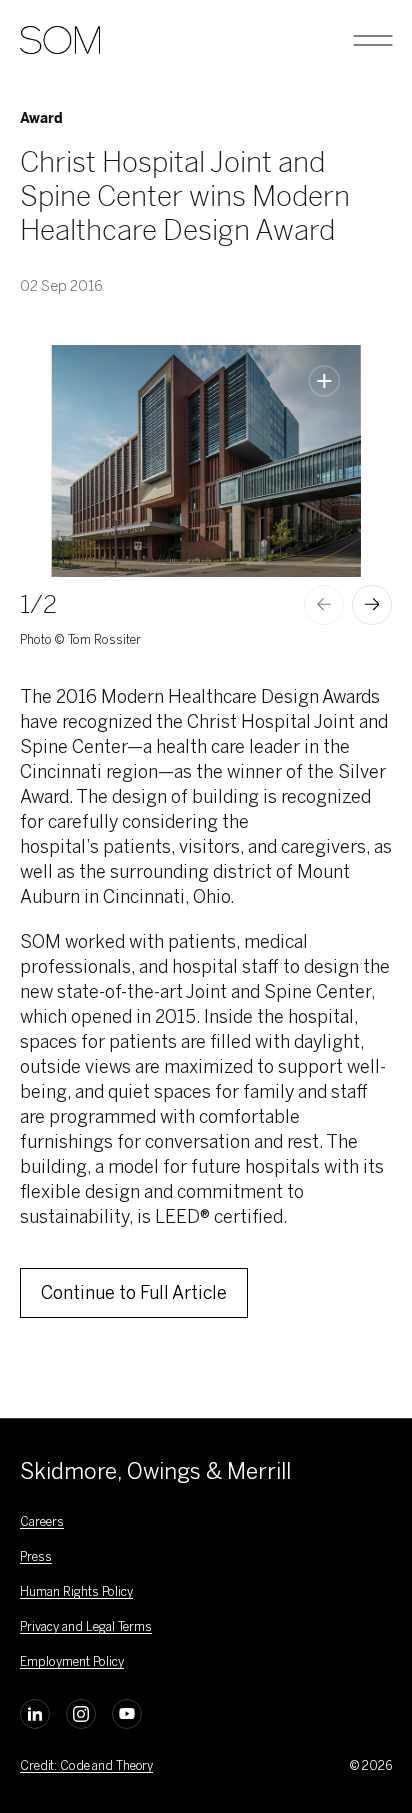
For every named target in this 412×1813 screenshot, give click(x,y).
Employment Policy (72, 1662)
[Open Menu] (372, 40)
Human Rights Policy (76, 1592)
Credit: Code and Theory (86, 1766)
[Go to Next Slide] (372, 605)
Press (36, 1557)
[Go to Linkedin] (35, 1714)
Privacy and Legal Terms (86, 1627)
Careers (42, 1522)
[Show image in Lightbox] (325, 381)
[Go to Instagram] (81, 1714)
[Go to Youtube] (127, 1714)
